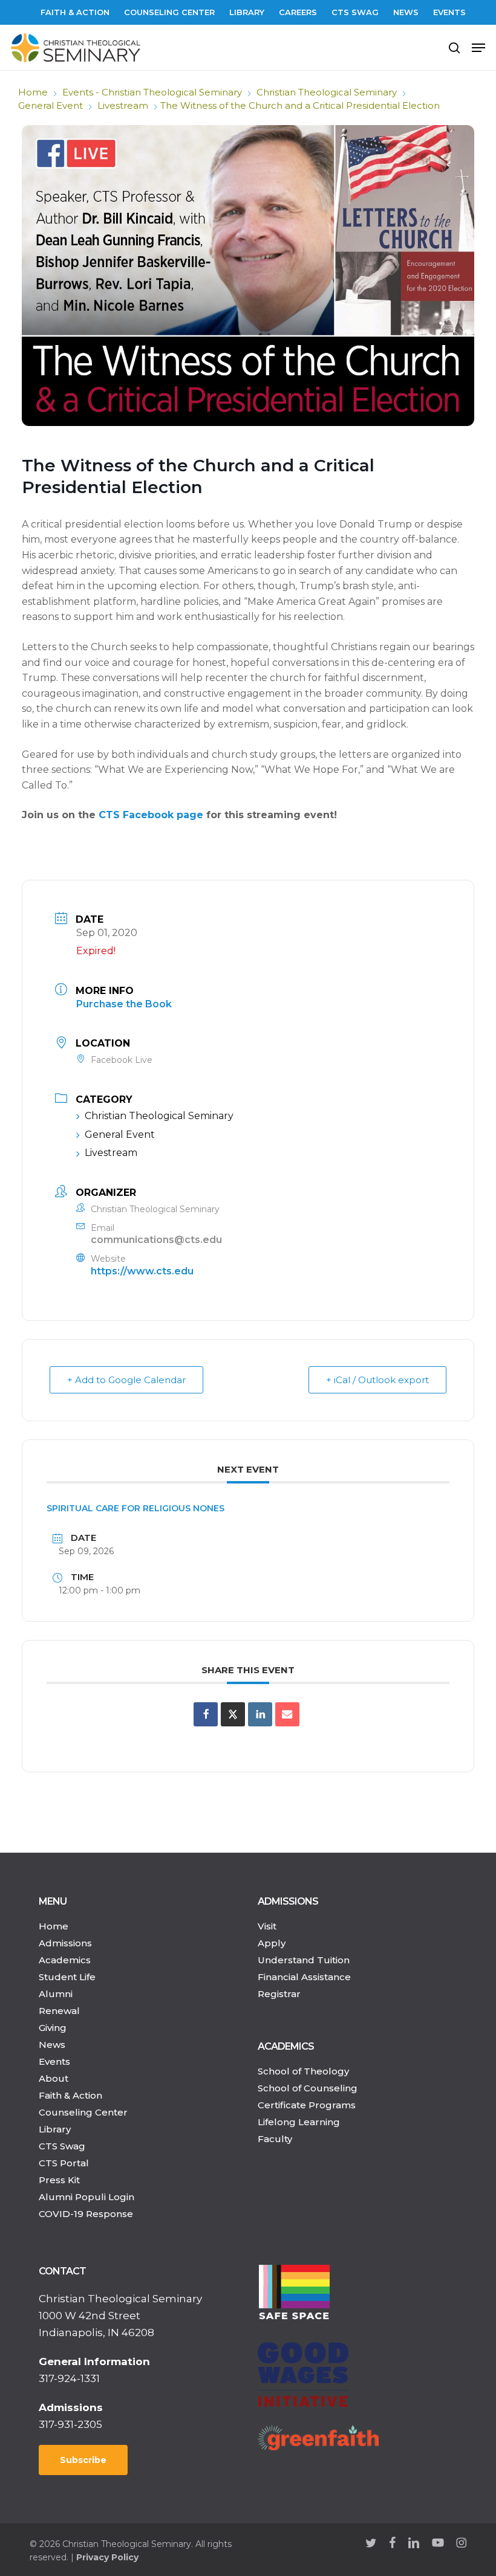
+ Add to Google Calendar (126, 1380)
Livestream (123, 105)
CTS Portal (64, 2163)
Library (55, 2129)
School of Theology (303, 2071)
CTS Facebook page (151, 815)
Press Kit (59, 2180)
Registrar (279, 1994)
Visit (267, 1926)
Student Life (67, 1977)
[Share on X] (233, 1714)
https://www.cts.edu (142, 1271)
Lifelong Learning (299, 2122)
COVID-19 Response (86, 2214)
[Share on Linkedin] (260, 1714)
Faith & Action (70, 2095)
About (54, 2078)
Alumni (56, 1994)
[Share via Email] (287, 1714)
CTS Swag (62, 2146)
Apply (272, 1943)
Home (33, 92)
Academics (65, 1960)
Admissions (65, 1943)
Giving (53, 2028)
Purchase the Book (124, 1004)
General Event (51, 105)
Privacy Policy (107, 2557)
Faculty (275, 2139)
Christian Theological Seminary (327, 92)
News (52, 2045)
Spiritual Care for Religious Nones (135, 1508)
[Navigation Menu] (478, 48)
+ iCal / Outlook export (377, 1380)
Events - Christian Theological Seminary (152, 92)
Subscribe (83, 2460)
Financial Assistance (304, 1977)
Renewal (59, 2011)
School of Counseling (308, 2088)
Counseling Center (83, 2112)
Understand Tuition (304, 1960)
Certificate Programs (307, 2105)
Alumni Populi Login (86, 2197)
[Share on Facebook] (206, 1714)
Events (54, 2061)
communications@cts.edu (156, 1240)
